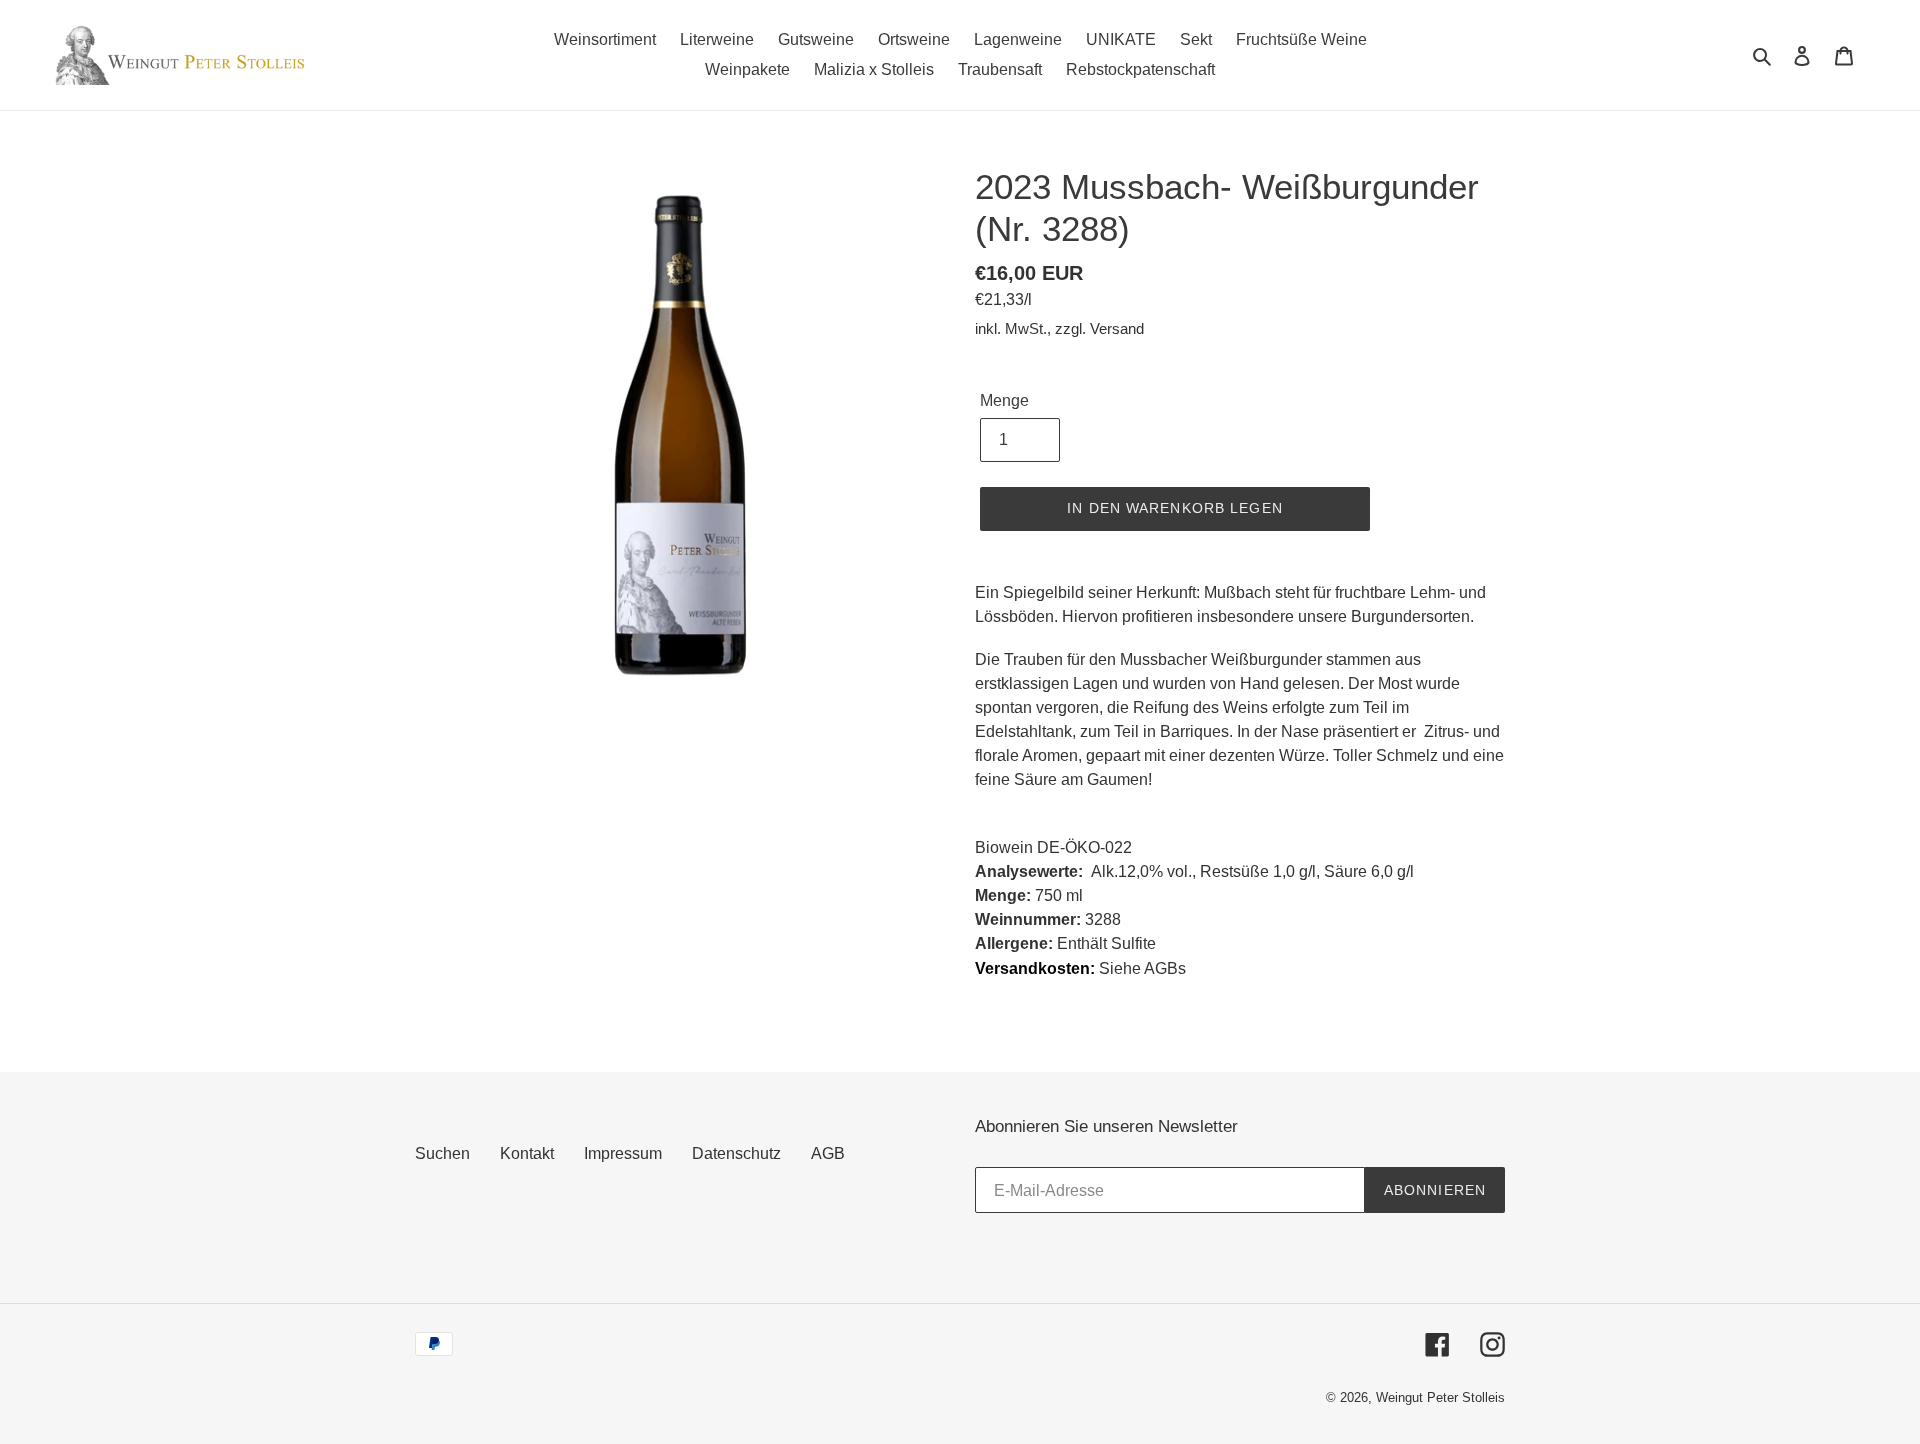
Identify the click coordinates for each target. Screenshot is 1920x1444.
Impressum (623, 1153)
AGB (828, 1153)
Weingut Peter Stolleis (1440, 1397)
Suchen (442, 1153)
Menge (1004, 400)
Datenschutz (736, 1153)
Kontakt (527, 1153)
